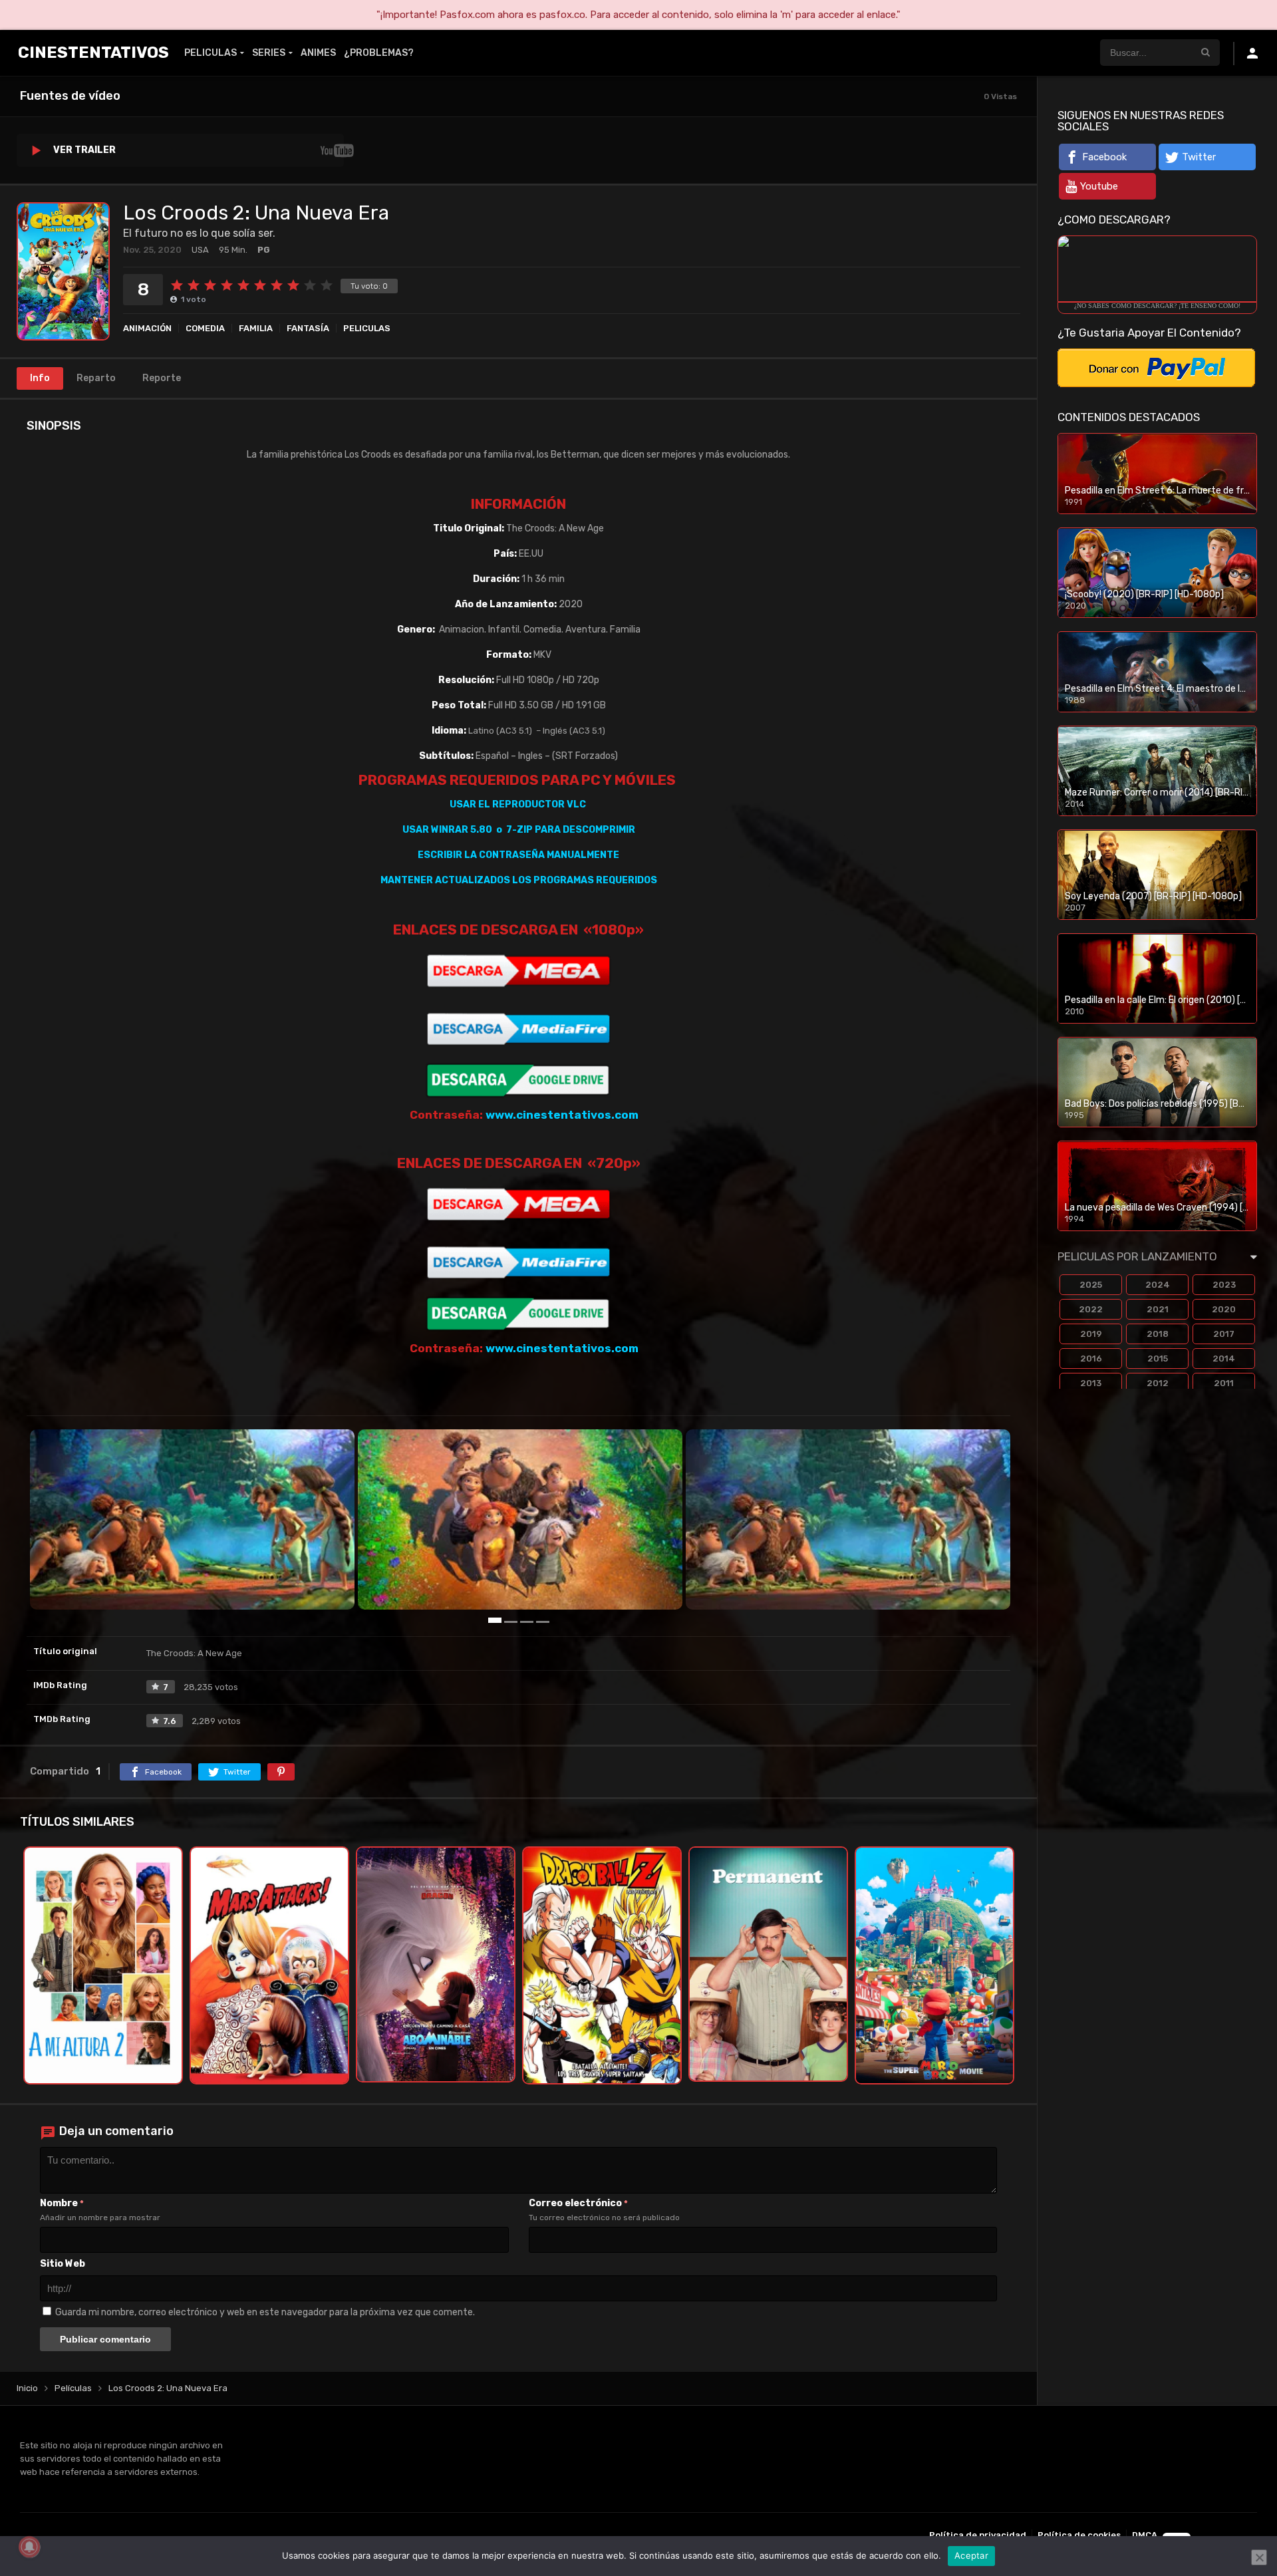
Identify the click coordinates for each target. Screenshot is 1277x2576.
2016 (1091, 1359)
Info (40, 378)
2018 (1158, 1334)
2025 (1091, 1285)
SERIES (269, 53)
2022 (1091, 1309)
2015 (1158, 1359)
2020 (1224, 1309)
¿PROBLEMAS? (379, 53)
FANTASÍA (308, 328)
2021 (1158, 1309)
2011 (1224, 1383)
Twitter (1199, 157)
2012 (1158, 1383)
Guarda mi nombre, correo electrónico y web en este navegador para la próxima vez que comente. (265, 2312)
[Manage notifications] (29, 2547)
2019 (1091, 1334)
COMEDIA (205, 328)
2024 (1158, 1285)
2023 (1224, 1285)
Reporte (162, 378)
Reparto (96, 378)
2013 (1091, 1383)
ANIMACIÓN (147, 328)
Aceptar (971, 2555)
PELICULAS (211, 53)
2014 (1224, 1359)
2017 (1224, 1334)
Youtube (1099, 186)
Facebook (1104, 157)
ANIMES (318, 53)
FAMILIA (256, 328)
